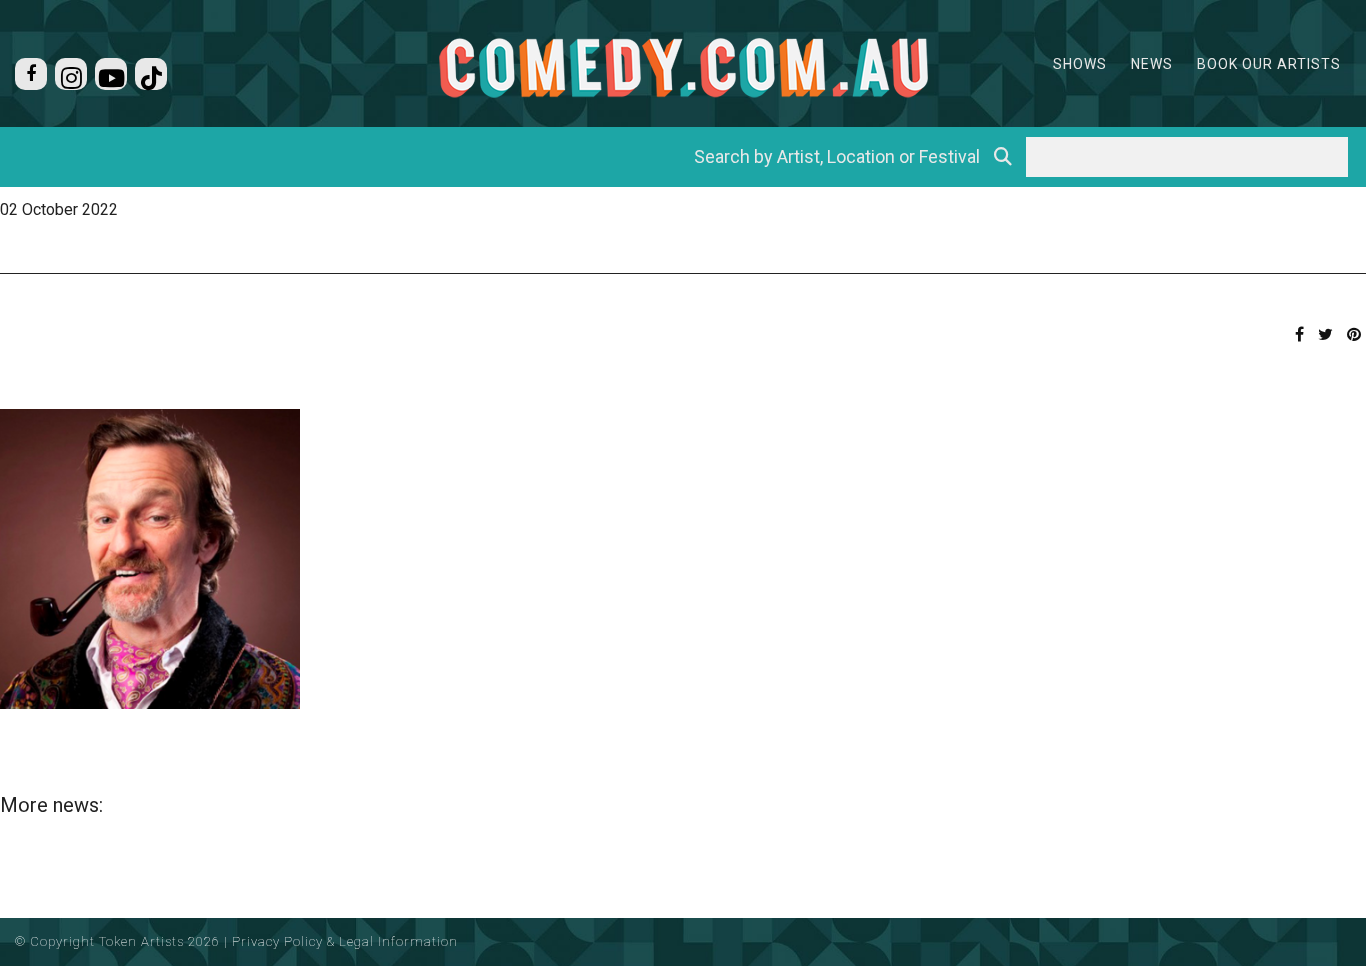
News (1152, 64)
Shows (1080, 64)
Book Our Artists (1269, 64)
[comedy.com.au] (683, 67)
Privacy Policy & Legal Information (345, 941)
